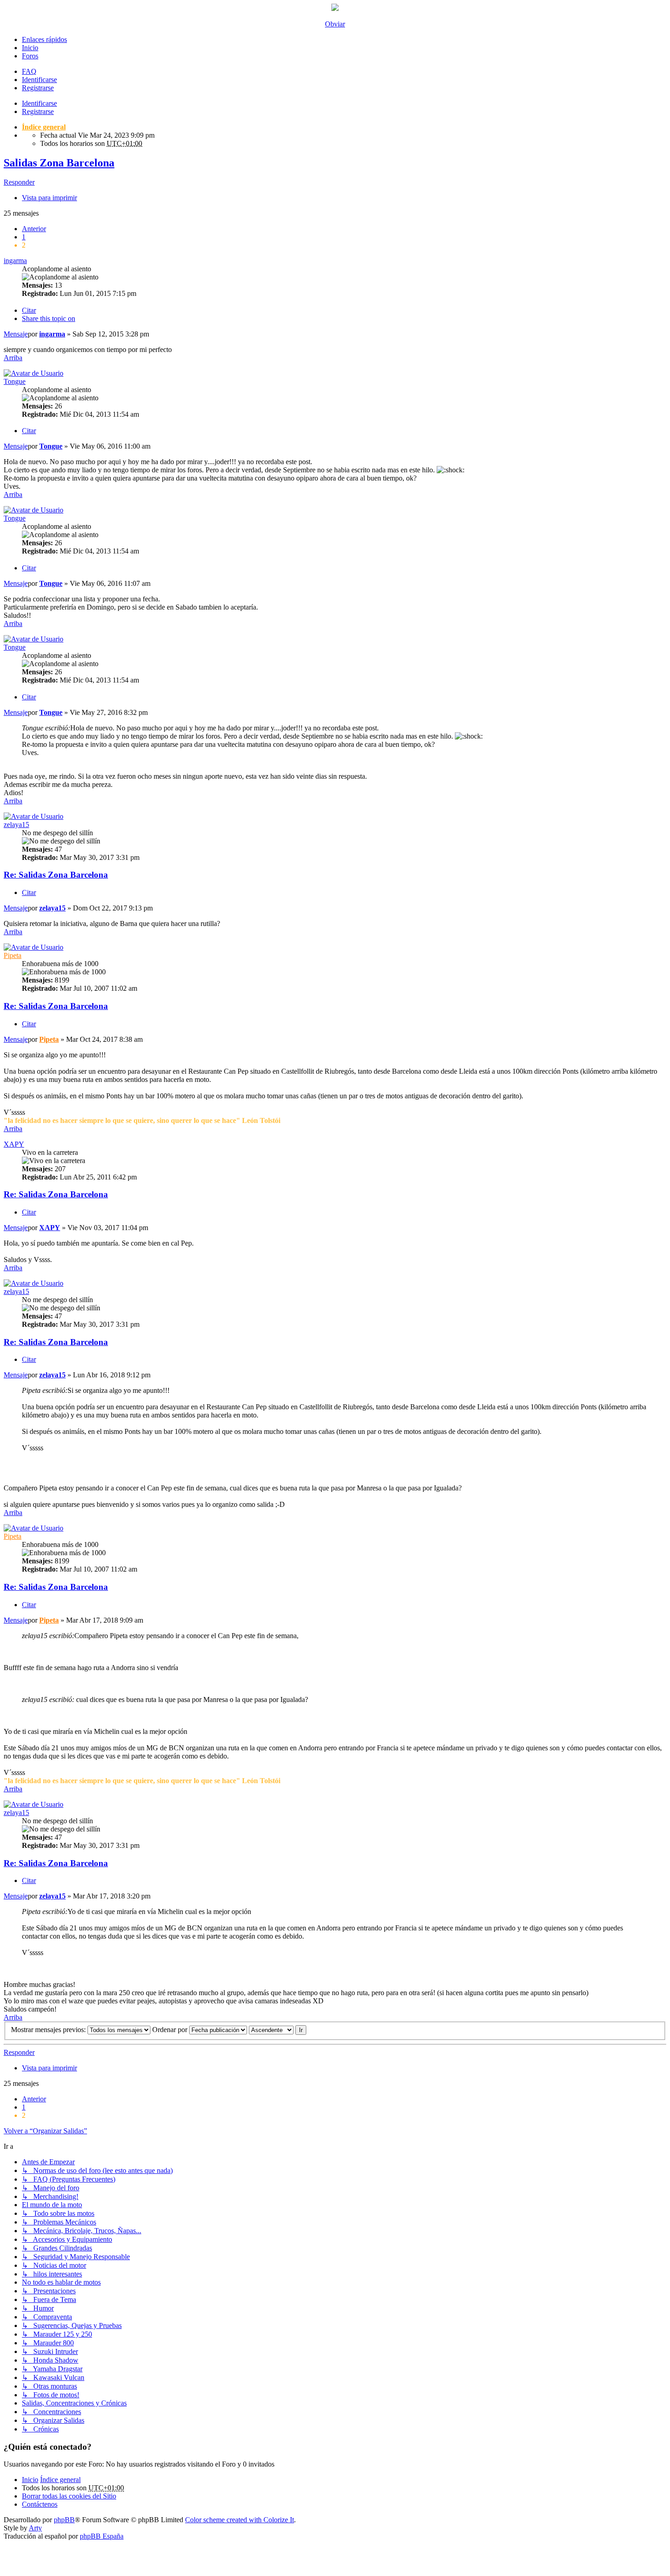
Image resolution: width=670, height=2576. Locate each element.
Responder (19, 182)
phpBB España (102, 2536)
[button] (34, 229)
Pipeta (13, 955)
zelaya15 (16, 825)
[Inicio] (335, 8)
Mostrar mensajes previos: (49, 2030)
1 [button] (24, 237)
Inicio (30, 48)
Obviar (335, 24)
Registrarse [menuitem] (38, 88)
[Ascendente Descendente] (271, 2030)
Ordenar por (171, 2030)
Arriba (13, 358)
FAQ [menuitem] (29, 71)
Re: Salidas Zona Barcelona (56, 875)
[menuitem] (69, 2496)
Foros (30, 56)
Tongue (15, 381)
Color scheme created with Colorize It (240, 2520)
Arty (35, 2528)
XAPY (14, 1144)
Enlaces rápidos (44, 39)
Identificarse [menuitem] (39, 80)
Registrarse (38, 111)
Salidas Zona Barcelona (59, 163)
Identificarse (39, 103)
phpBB (64, 2520)
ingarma (15, 261)
